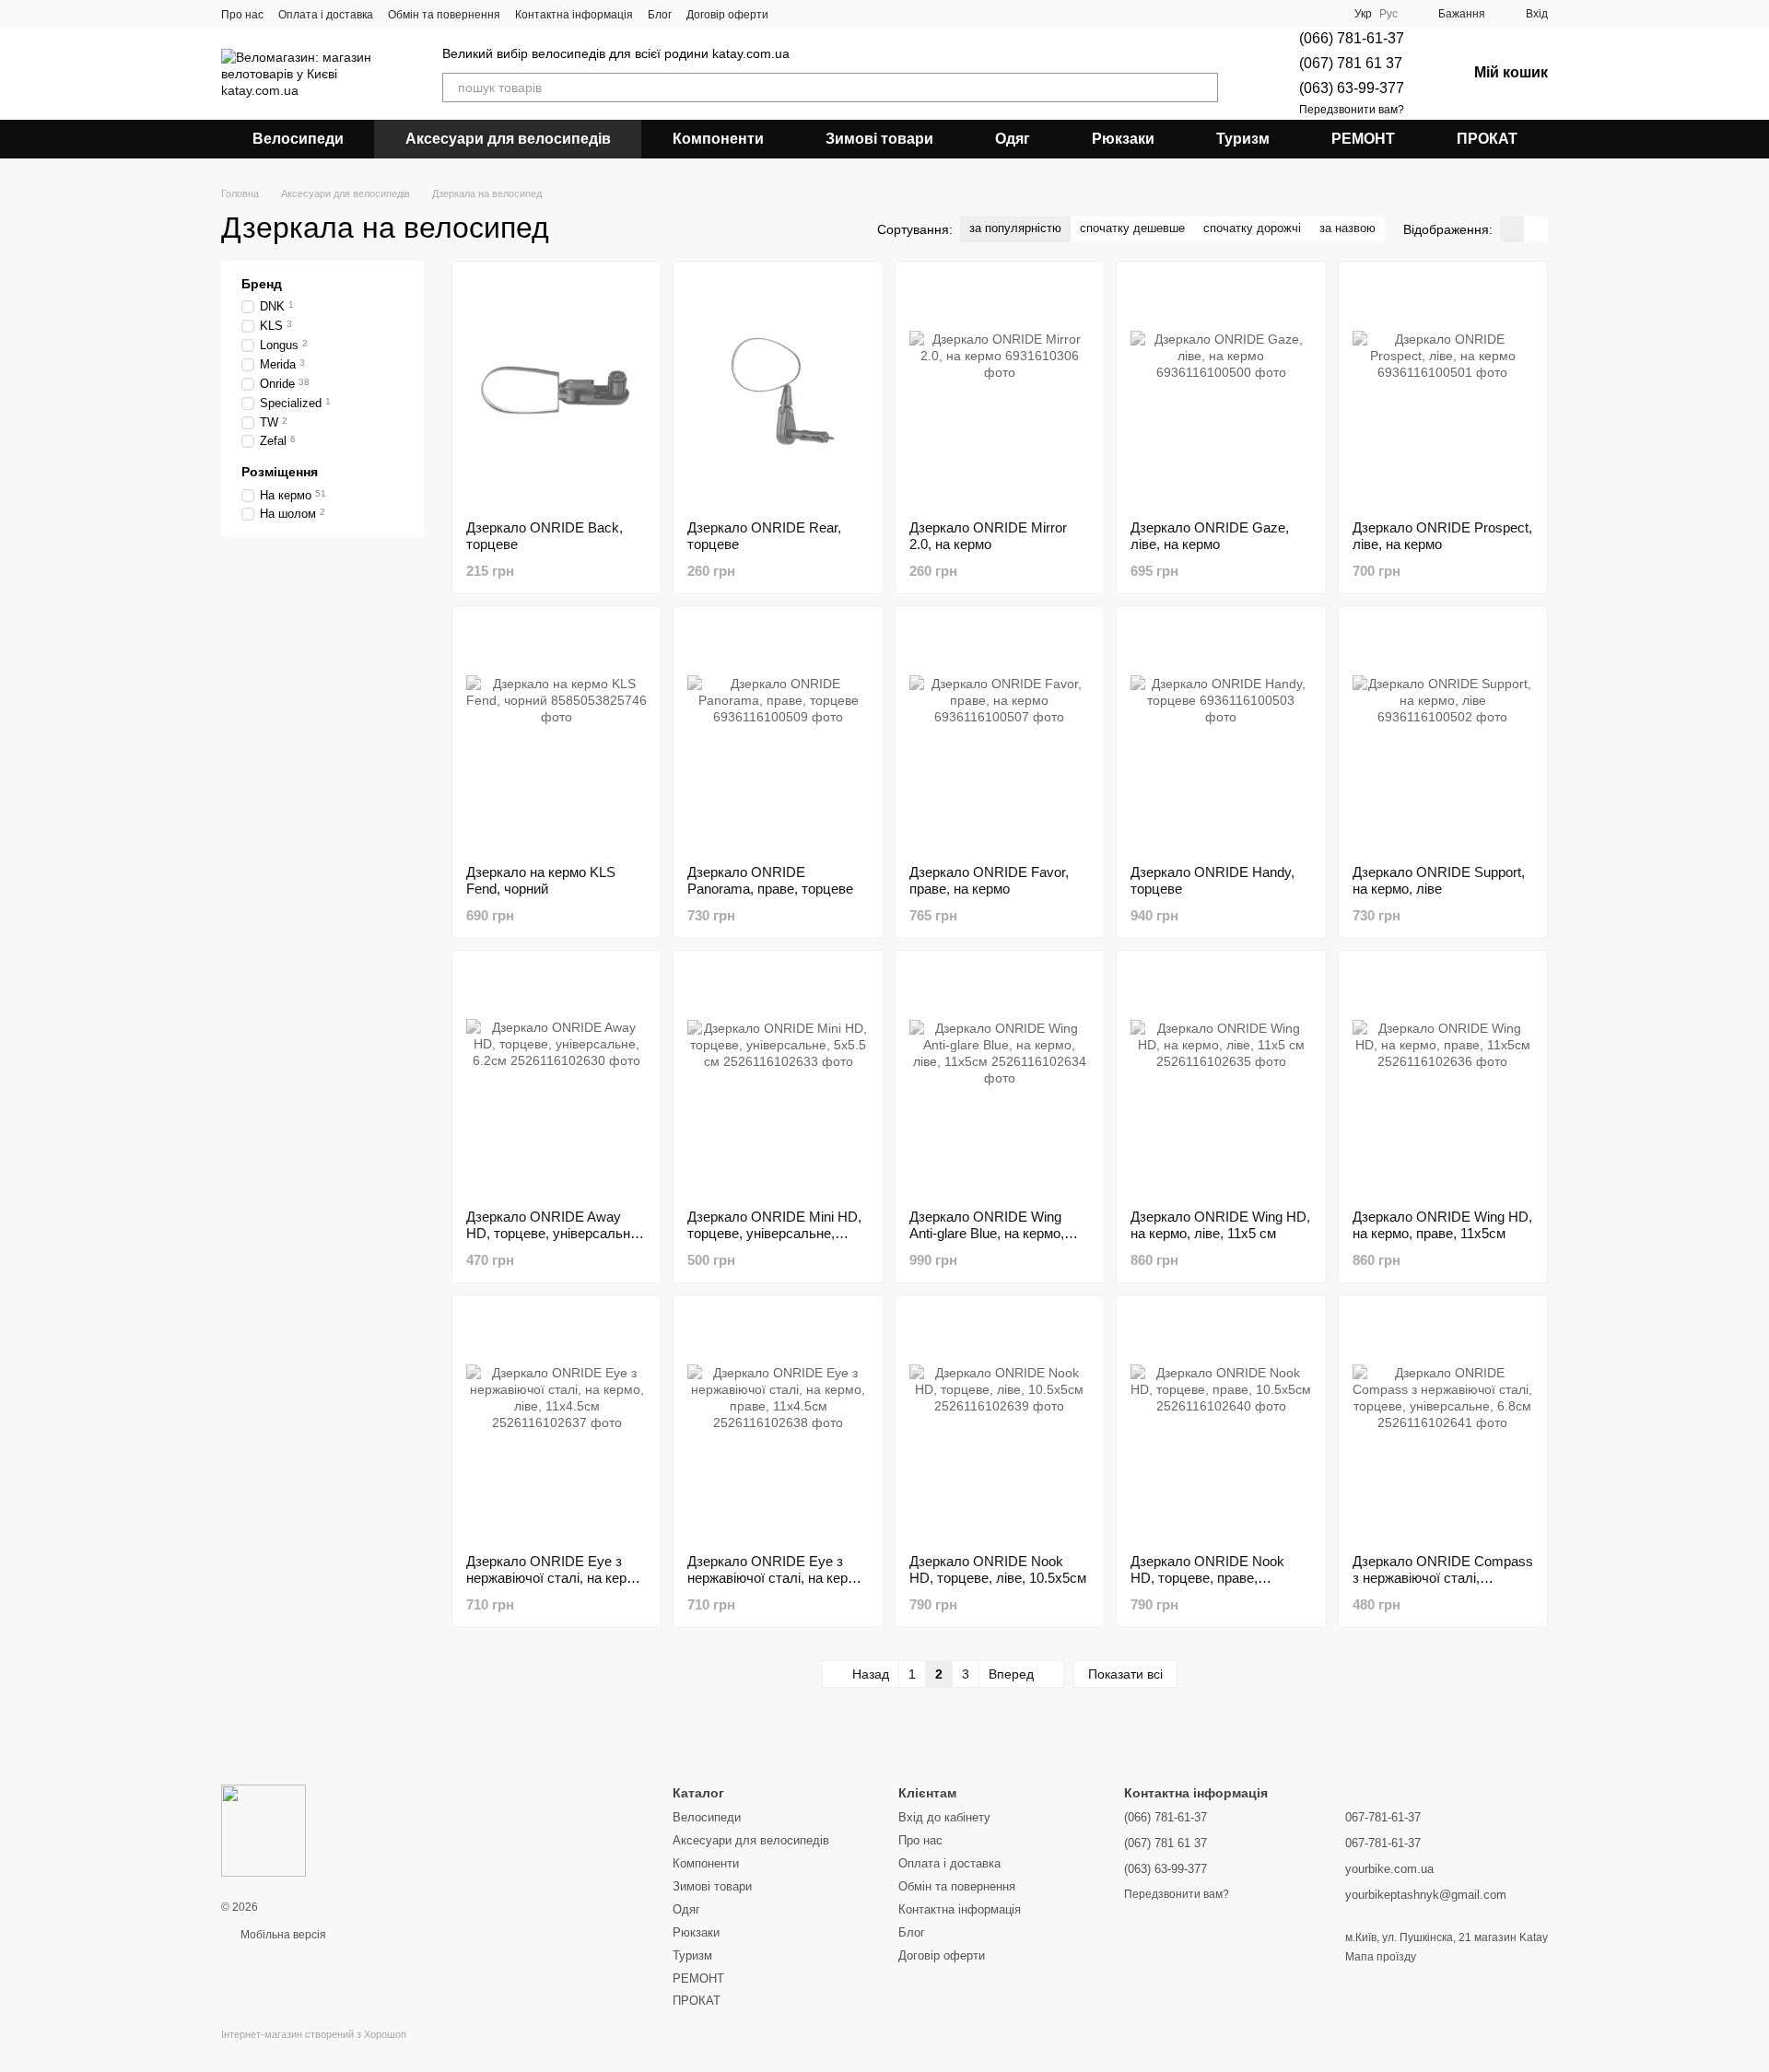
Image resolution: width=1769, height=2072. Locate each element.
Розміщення (280, 472)
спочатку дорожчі (1252, 228)
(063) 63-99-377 (1352, 88)
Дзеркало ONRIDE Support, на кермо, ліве (1439, 880)
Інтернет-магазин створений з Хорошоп (314, 2034)
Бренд (262, 284)
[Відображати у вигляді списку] (1536, 229)
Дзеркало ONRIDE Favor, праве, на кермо (989, 880)
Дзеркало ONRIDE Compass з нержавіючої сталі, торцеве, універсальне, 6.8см (1443, 1586)
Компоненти (718, 139)
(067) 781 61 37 (1351, 63)
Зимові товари (879, 139)
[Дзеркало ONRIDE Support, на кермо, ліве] (1443, 735)
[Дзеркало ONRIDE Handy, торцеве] (1221, 735)
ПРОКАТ (1487, 139)
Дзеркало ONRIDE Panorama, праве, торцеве (770, 880)
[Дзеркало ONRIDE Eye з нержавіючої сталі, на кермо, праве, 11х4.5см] (778, 1424)
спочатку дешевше (1132, 228)
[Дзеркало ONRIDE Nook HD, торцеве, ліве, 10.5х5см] (1000, 1424)
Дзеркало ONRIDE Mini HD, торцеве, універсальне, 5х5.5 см (774, 1233)
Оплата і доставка (326, 15)
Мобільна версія (282, 1935)
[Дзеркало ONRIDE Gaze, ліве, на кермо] (1221, 391)
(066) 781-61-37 (1352, 38)
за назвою (1347, 228)
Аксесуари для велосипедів (508, 139)
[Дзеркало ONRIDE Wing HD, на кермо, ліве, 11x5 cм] (1221, 1080)
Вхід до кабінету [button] (944, 1817)
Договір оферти (727, 15)
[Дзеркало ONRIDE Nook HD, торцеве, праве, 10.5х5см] (1221, 1424)
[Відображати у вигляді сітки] (1512, 229)
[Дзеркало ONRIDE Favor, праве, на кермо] (1000, 735)
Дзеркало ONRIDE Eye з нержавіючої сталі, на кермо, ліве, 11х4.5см (556, 1578)
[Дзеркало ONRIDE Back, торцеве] (556, 391)
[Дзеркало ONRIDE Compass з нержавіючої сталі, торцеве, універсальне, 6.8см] (1443, 1424)
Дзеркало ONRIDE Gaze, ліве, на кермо (1210, 536)
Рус (1388, 14)
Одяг (1013, 139)
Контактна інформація (574, 15)
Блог (660, 15)
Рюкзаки (1123, 139)
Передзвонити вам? (1352, 110)
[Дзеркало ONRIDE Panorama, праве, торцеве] (778, 735)
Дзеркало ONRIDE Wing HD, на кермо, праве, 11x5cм (1442, 1225)
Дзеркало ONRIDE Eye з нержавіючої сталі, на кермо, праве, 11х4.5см (778, 1578)
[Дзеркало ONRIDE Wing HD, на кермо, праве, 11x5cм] (1443, 1080)
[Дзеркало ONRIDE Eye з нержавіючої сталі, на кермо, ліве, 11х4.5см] (556, 1424)
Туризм (1243, 139)
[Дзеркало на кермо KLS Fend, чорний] (556, 735)
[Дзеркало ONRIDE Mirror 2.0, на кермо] (1000, 391)
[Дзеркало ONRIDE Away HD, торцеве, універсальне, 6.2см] (556, 1080)
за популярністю (1015, 228)
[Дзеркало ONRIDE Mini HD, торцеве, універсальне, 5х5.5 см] (778, 1080)
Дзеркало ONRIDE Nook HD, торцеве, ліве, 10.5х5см (998, 1569)
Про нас (242, 15)
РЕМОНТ (1363, 139)
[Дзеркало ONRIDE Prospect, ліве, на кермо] (1443, 391)
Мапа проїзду (1381, 1957)
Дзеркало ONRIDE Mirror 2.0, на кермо (988, 536)
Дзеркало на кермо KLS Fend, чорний (541, 880)
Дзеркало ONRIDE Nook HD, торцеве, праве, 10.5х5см (1207, 1578)
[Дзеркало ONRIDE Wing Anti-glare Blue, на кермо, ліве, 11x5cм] (1000, 1080)
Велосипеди (298, 139)
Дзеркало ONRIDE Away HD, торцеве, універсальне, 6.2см (554, 1233)
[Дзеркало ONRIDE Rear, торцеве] (778, 391)
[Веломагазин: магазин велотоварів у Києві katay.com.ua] (264, 1830)
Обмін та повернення (444, 15)
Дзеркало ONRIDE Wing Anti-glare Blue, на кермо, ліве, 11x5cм (987, 1233)
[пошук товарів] (1203, 88)
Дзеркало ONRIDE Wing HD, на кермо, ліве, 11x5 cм (1220, 1225)
